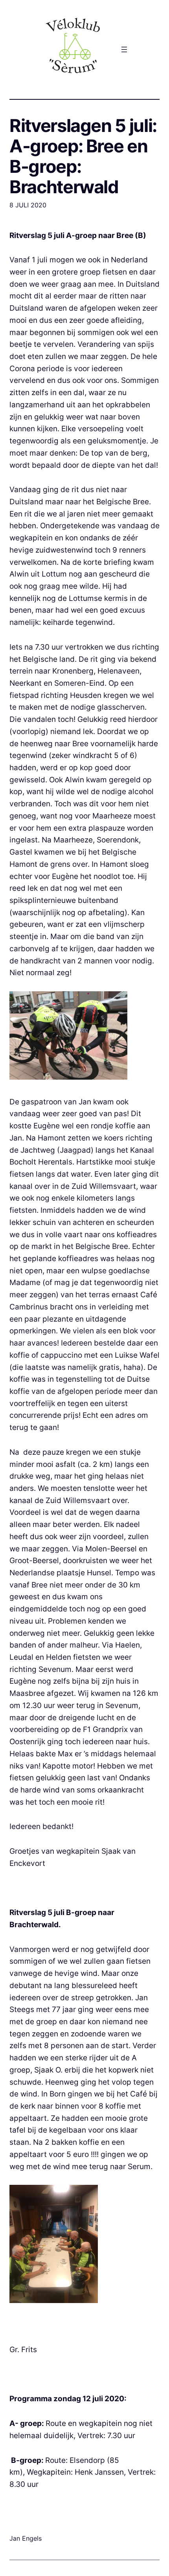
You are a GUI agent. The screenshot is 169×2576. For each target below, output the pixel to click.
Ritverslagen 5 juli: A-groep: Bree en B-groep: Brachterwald (83, 156)
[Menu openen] (124, 49)
